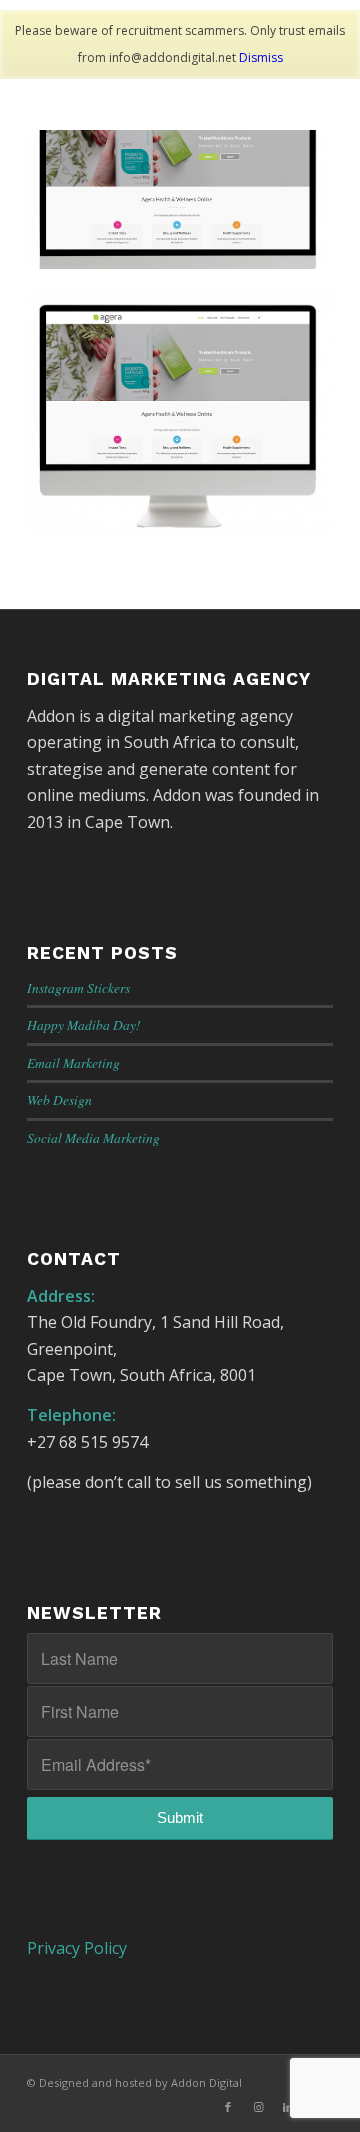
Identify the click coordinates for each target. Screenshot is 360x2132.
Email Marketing (73, 1062)
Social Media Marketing (93, 1137)
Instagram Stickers (78, 987)
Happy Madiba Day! (84, 1024)
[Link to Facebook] (228, 2107)
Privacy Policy (77, 1948)
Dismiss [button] (261, 57)
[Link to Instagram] (258, 2107)
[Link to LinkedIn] (288, 2107)
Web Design (59, 1099)
